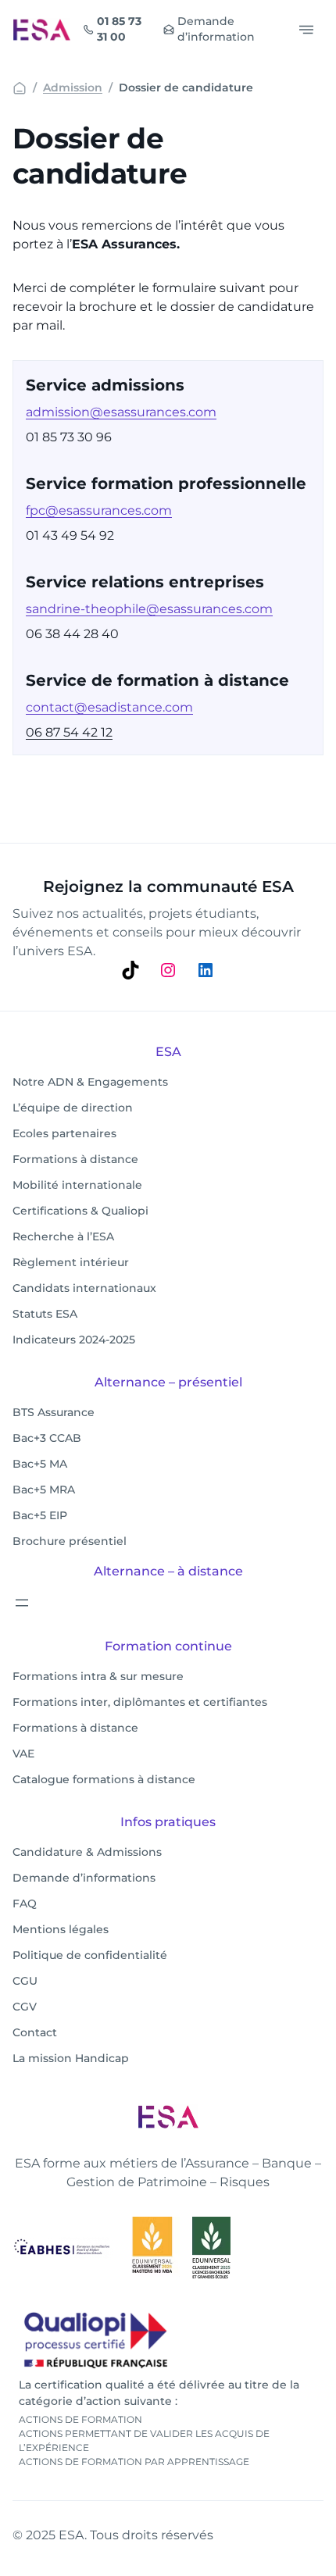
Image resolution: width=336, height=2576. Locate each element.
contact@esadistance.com (109, 707)
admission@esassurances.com (121, 412)
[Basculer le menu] (306, 30)
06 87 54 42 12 (69, 732)
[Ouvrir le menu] (22, 1603)
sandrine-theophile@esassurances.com (149, 609)
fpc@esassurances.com (99, 510)
